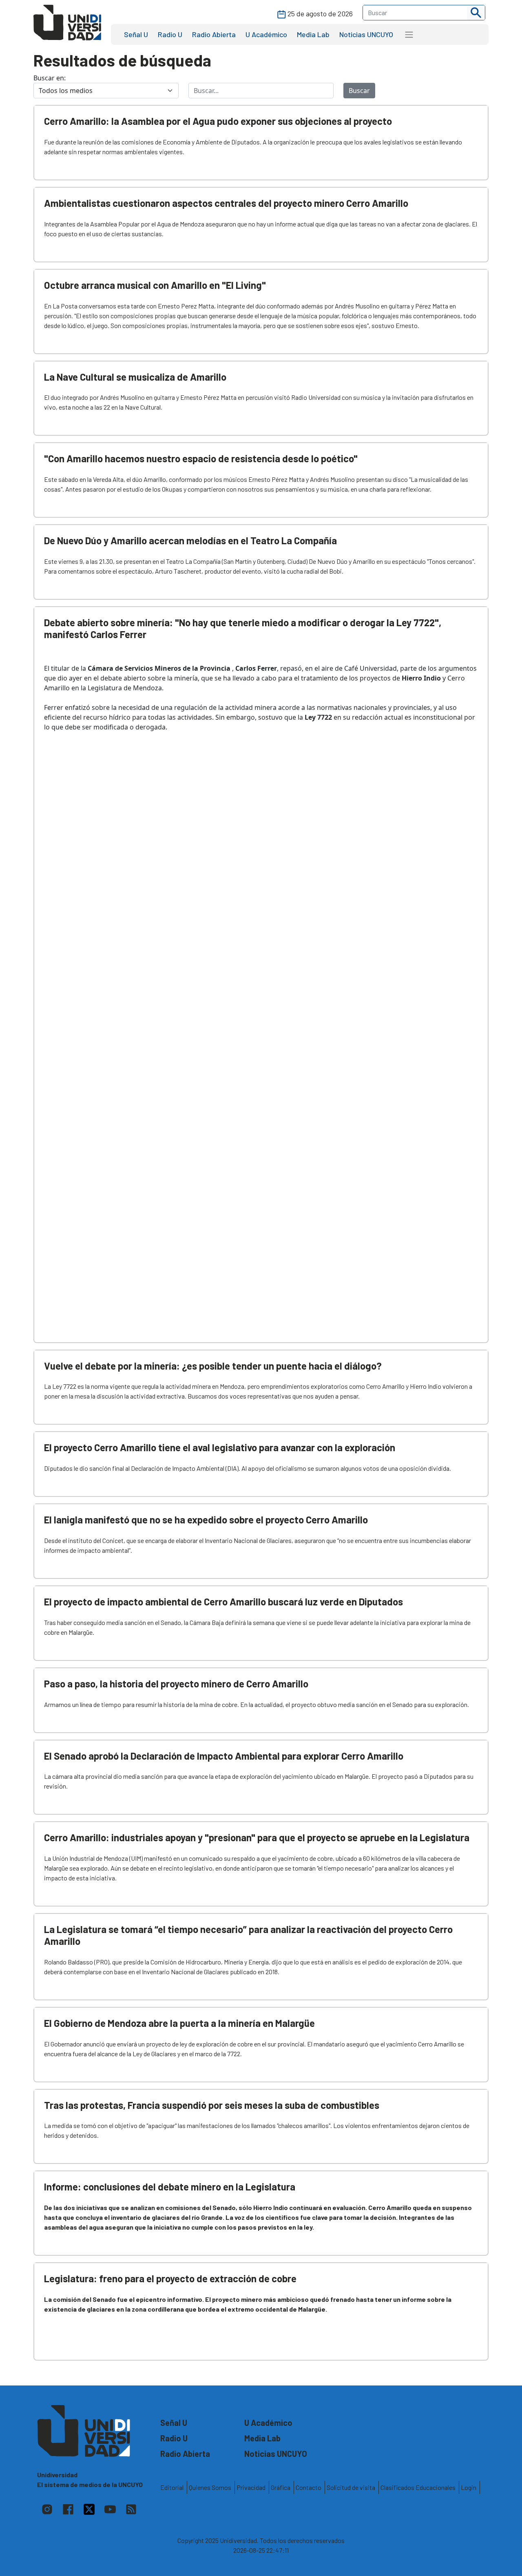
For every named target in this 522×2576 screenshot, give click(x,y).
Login (469, 2487)
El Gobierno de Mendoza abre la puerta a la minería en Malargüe (179, 2023)
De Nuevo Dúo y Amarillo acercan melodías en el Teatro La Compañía (190, 540)
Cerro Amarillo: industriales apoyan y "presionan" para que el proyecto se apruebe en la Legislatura (257, 1837)
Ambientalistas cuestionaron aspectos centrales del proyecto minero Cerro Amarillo (226, 203)
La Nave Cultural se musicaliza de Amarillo (135, 377)
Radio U (170, 34)
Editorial (172, 2487)
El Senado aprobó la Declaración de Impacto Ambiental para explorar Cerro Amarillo (224, 1756)
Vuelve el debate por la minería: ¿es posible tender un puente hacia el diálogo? (213, 1366)
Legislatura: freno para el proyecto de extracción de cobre (170, 2278)
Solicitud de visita (351, 2487)
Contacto (309, 2487)
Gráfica (281, 2487)
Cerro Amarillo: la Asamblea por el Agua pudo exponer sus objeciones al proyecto (218, 121)
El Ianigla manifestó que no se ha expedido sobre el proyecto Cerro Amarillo (206, 1520)
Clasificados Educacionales (418, 2487)
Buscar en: (50, 78)
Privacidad (251, 2487)
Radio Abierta (214, 34)
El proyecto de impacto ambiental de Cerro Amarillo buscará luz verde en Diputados (223, 1602)
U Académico (266, 34)
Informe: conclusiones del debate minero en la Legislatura (170, 2187)
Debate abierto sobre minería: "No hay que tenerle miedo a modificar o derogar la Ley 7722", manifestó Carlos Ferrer (243, 628)
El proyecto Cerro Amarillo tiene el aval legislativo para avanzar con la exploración (220, 1447)
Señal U (136, 34)
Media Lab (313, 34)
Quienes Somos (210, 2487)
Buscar (359, 91)
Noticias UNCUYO (366, 34)
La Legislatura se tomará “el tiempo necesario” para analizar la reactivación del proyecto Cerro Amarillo (248, 1935)
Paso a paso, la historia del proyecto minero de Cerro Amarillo (176, 1684)
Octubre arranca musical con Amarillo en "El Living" (155, 285)
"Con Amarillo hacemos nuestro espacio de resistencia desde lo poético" (201, 458)
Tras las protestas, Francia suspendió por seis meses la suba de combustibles (212, 2105)
